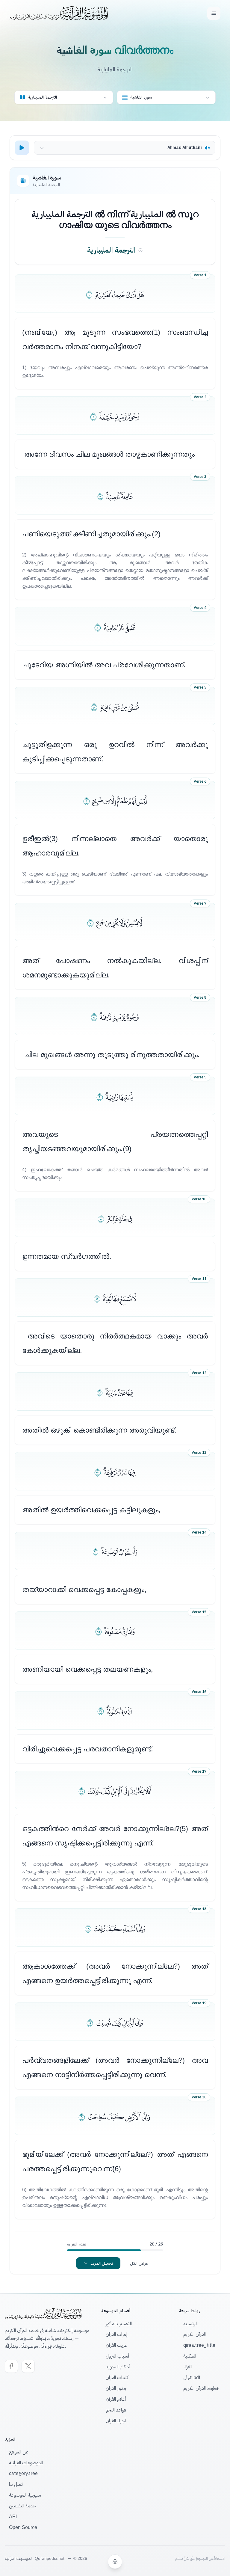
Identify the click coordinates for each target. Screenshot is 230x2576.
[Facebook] (11, 2366)
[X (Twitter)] (28, 2366)
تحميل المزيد (102, 2263)
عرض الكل (139, 2263)
